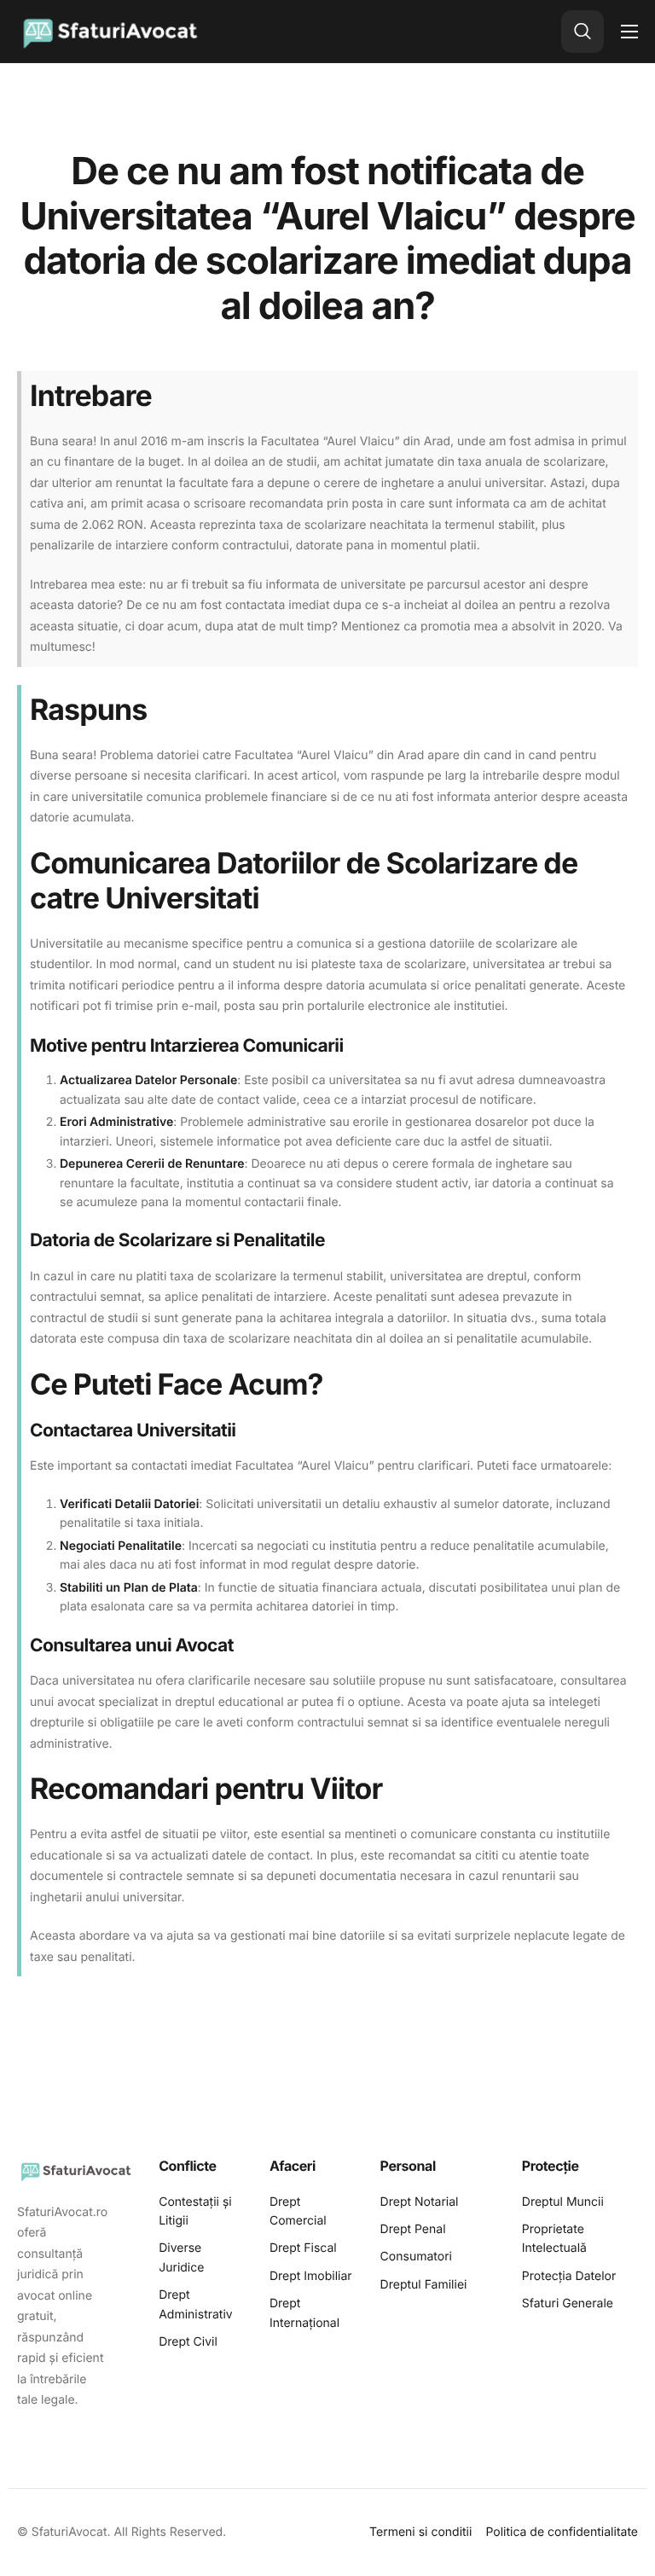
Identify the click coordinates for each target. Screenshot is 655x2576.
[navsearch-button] (583, 32)
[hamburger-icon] (629, 32)
